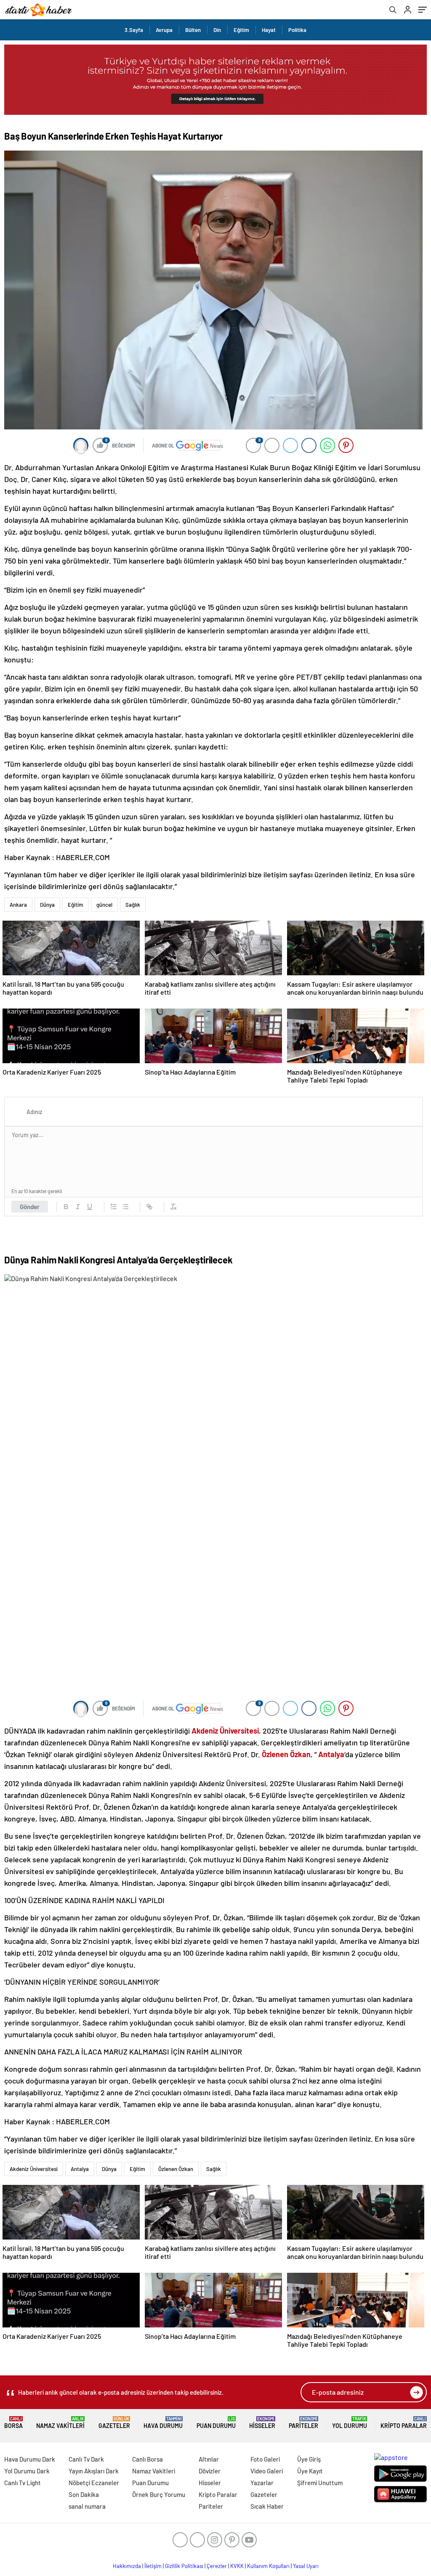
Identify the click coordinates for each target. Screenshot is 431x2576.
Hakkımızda (127, 2566)
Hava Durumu (163, 2423)
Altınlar (209, 2459)
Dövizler (210, 2471)
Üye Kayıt (310, 2471)
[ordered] (114, 1207)
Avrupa (164, 30)
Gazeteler (114, 2423)
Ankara (18, 905)
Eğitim (241, 30)
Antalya (80, 2169)
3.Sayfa (134, 30)
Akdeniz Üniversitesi (34, 2169)
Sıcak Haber (267, 2506)
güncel (104, 905)
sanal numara (87, 2506)
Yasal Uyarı (306, 2566)
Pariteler (303, 2423)
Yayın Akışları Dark (94, 2471)
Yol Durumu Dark (27, 2471)
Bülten (193, 30)
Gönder (30, 1207)
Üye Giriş (309, 2459)
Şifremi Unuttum (320, 2483)
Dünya (47, 905)
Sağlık (133, 905)
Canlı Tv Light (23, 2483)
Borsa (13, 2423)
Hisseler (262, 2423)
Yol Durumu (350, 2423)
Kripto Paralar (404, 2423)
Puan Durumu (216, 2423)
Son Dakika (84, 2494)
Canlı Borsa (148, 2459)
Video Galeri (267, 2471)
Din (217, 30)
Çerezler (217, 2566)
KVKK (237, 2566)
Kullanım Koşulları (268, 2566)
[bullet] (125, 1207)
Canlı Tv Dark (86, 2459)
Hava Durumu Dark (30, 2459)
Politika (297, 30)
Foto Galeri (265, 2459)
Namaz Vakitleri (60, 2423)
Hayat (269, 30)
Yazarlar (262, 2483)
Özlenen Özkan (176, 2169)
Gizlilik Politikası (184, 2566)
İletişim (153, 2566)
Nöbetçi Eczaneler (94, 2483)
